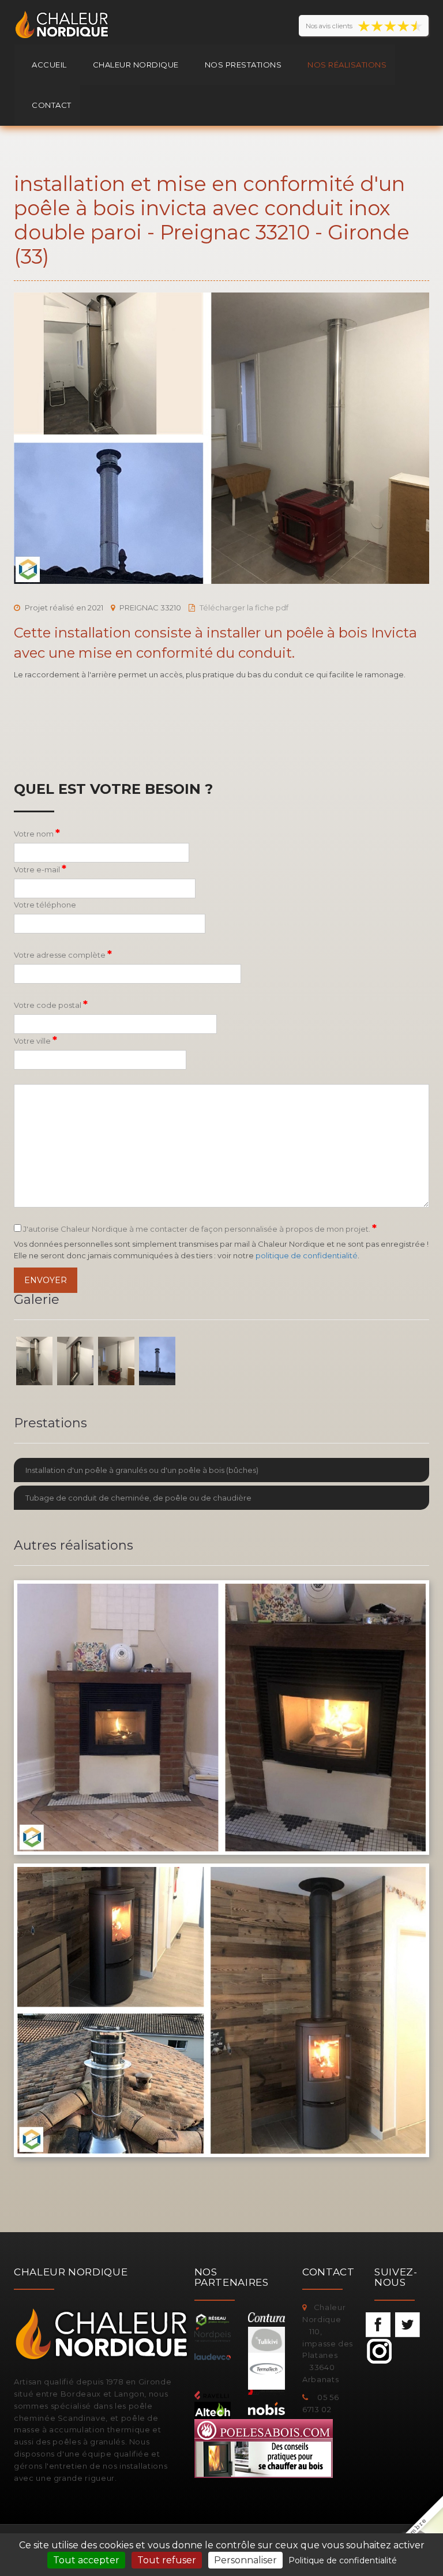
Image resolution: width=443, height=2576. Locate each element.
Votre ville (35, 1040)
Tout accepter (86, 2560)
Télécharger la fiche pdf (244, 608)
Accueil (49, 65)
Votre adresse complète (63, 954)
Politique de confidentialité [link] (343, 2560)
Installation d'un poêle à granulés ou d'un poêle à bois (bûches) (142, 1470)
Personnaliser (245, 2560)
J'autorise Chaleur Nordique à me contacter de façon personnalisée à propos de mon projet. (199, 1228)
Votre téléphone (45, 905)
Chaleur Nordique (136, 65)
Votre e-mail (40, 869)
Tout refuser (167, 2560)
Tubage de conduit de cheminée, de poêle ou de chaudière (138, 1498)
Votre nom (37, 833)
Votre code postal (51, 1004)
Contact (52, 105)
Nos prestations (243, 65)
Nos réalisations (347, 65)
